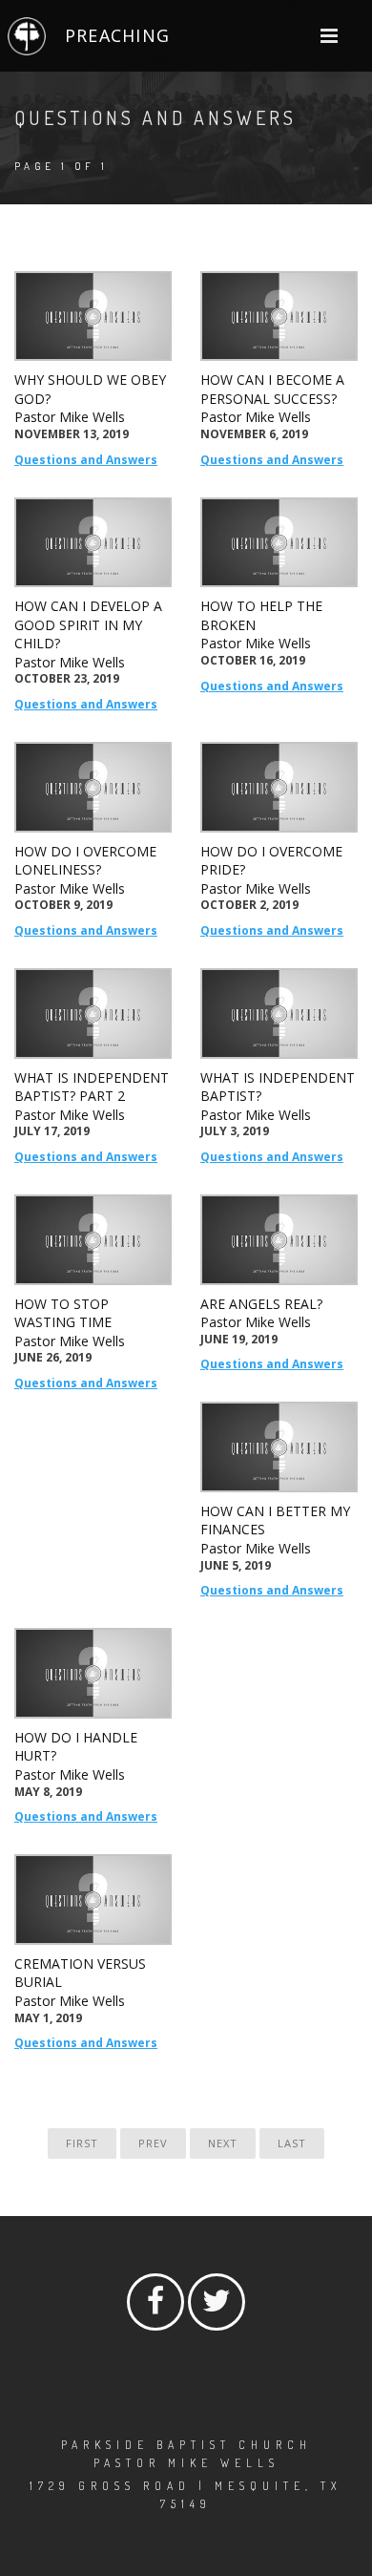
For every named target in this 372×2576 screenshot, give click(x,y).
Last (292, 2143)
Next (223, 2143)
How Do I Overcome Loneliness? (85, 861)
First (82, 2143)
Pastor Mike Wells (70, 417)
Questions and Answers (86, 460)
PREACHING (117, 35)
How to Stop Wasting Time (63, 1313)
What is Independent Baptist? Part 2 (92, 1087)
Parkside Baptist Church (186, 2445)
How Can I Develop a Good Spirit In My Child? (88, 624)
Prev (153, 2143)
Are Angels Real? (261, 1304)
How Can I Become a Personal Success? (272, 389)
